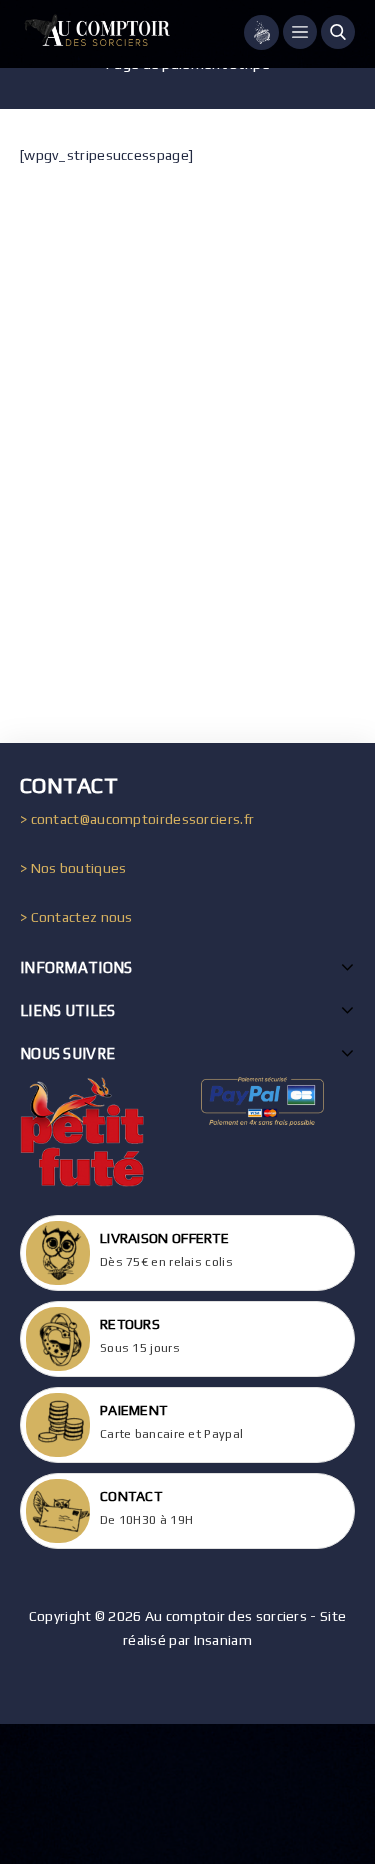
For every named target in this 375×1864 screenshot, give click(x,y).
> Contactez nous (76, 917)
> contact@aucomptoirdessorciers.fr (137, 819)
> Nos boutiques (73, 868)
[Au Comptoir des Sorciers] (95, 34)
